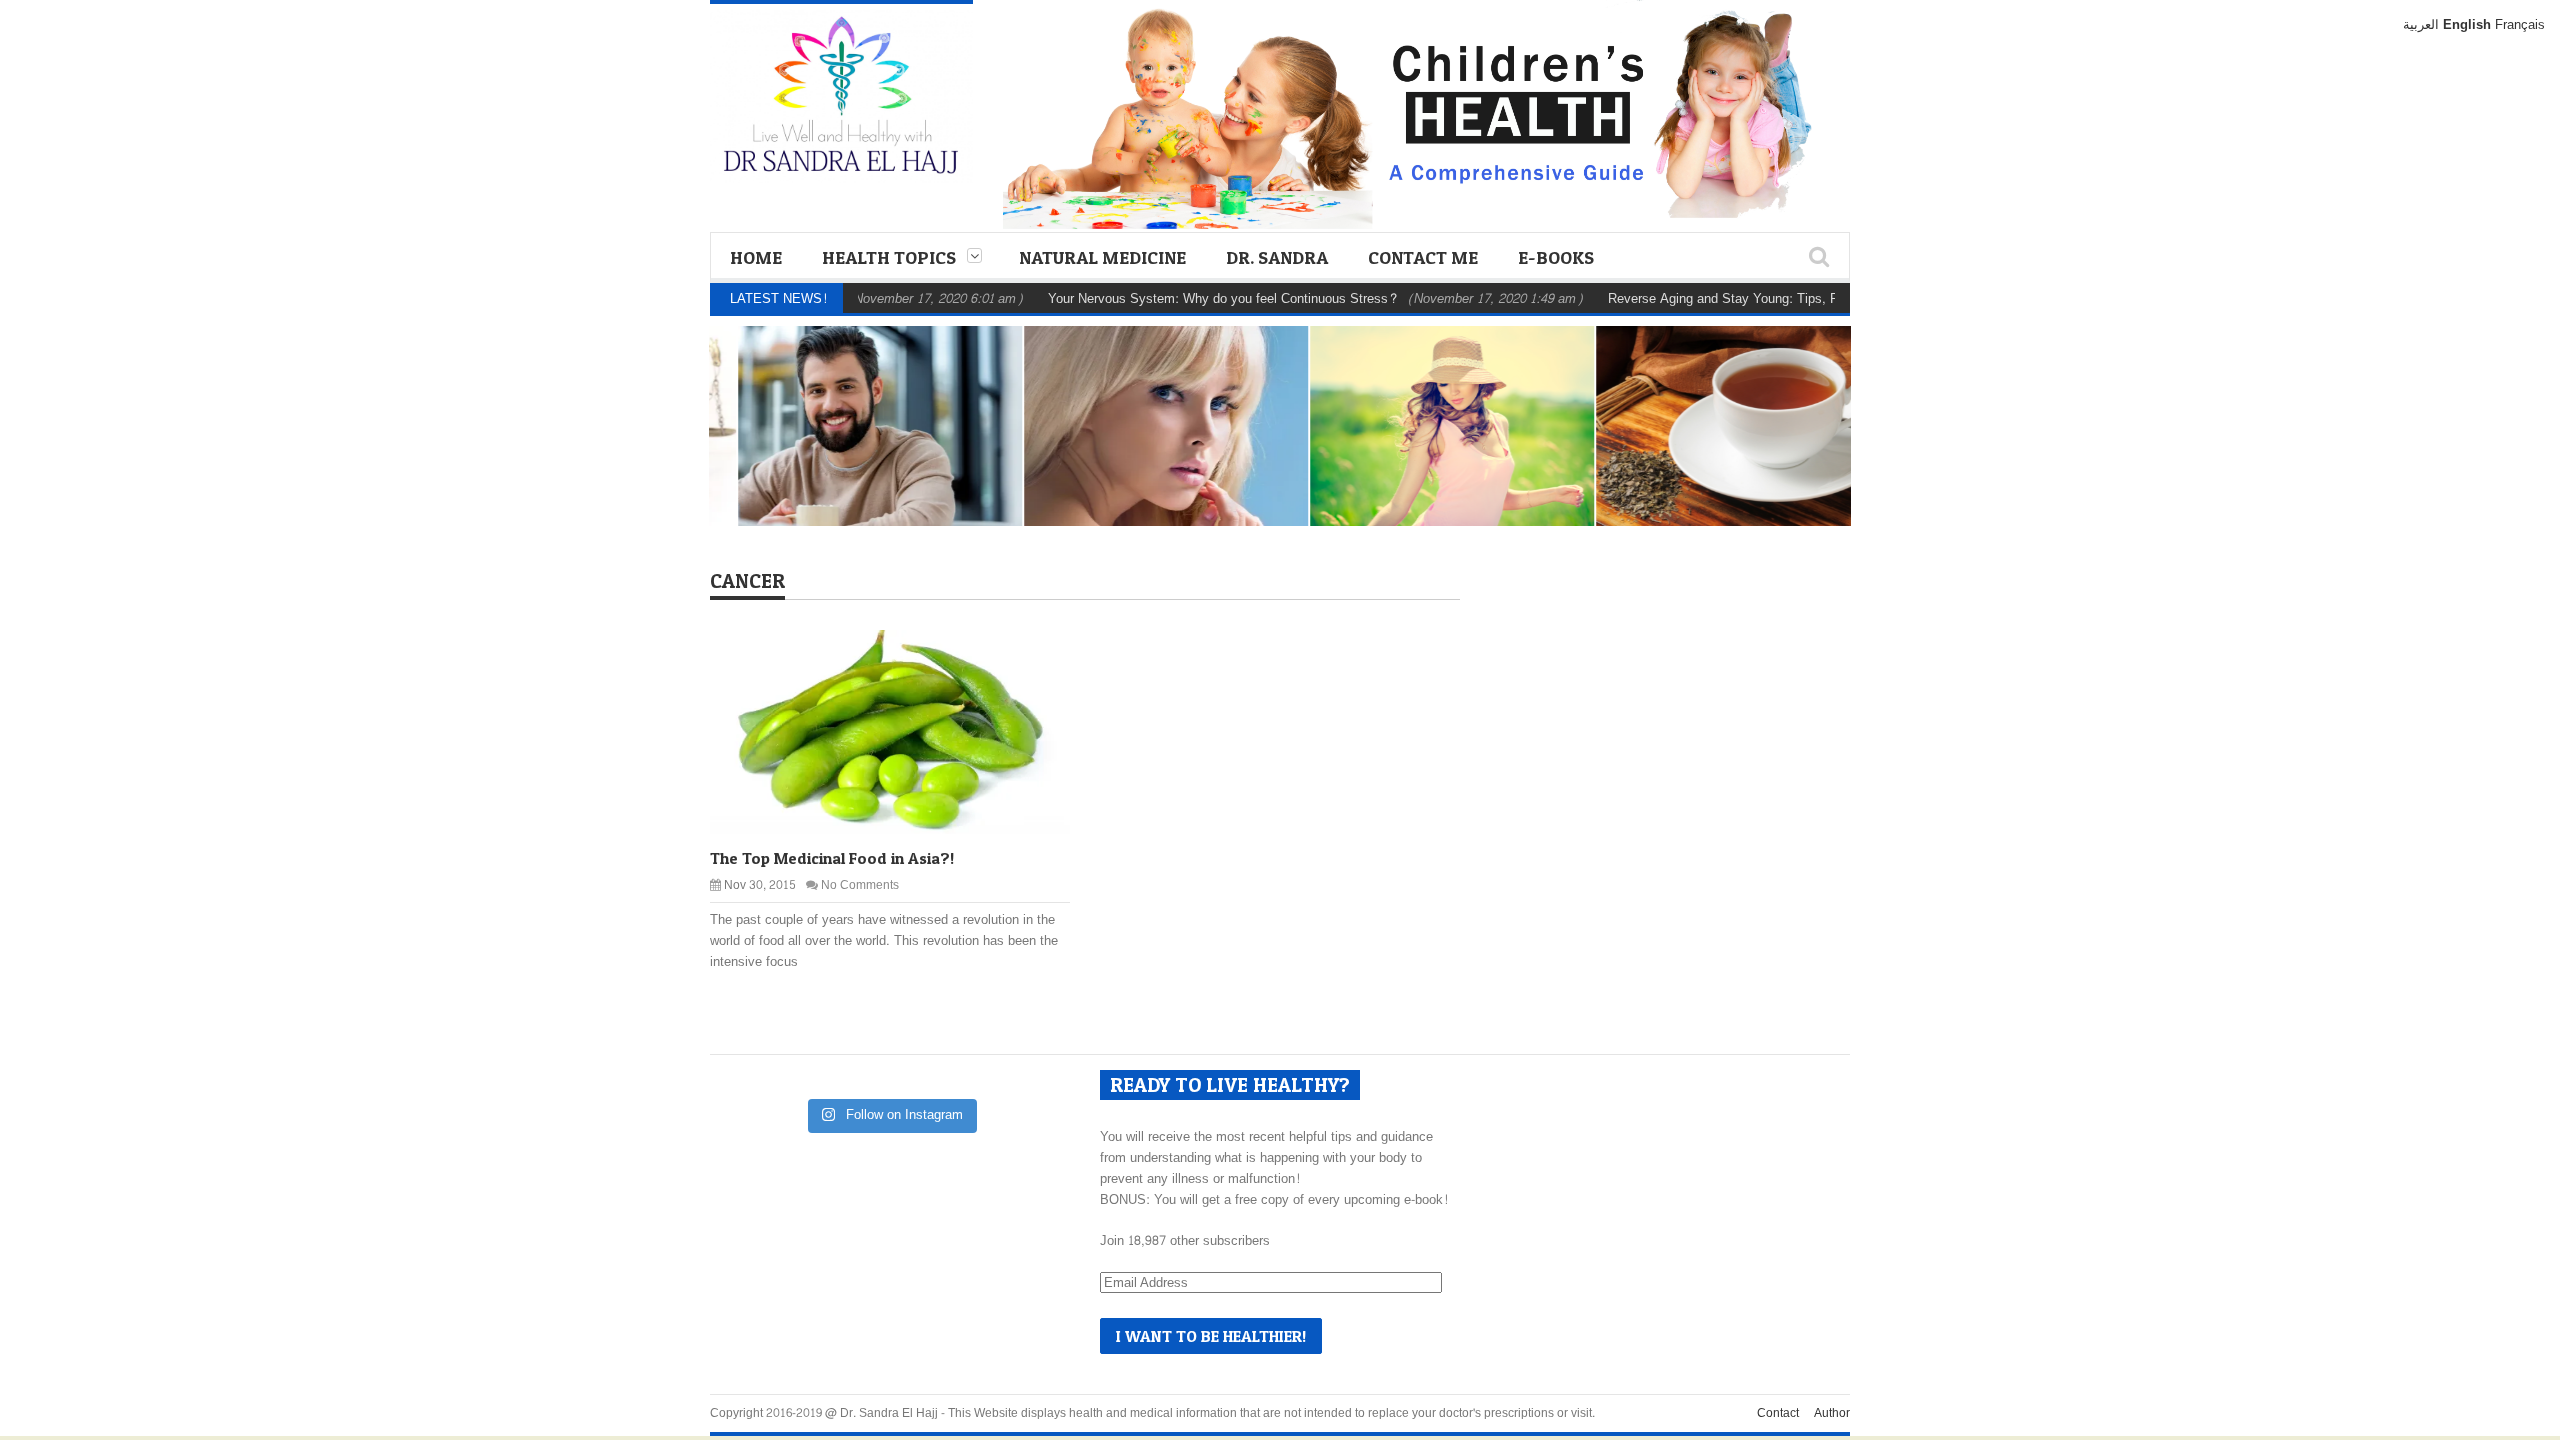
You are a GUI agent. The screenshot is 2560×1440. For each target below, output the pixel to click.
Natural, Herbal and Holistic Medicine (1140, 403)
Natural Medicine (1102, 257)
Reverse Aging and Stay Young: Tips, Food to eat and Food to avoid (1763, 299)
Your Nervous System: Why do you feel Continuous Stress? (1180, 299)
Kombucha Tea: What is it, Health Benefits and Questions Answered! (1725, 460)
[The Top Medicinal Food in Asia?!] (906, 731)
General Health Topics (872, 414)
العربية (2421, 25)
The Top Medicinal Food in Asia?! (832, 858)
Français (2520, 25)
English (2467, 25)
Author (1832, 1413)
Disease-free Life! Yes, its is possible (1433, 473)
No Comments (860, 885)
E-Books (1556, 257)
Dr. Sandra (1277, 257)
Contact (1778, 1413)
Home (756, 257)
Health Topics (889, 257)
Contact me (1423, 257)
